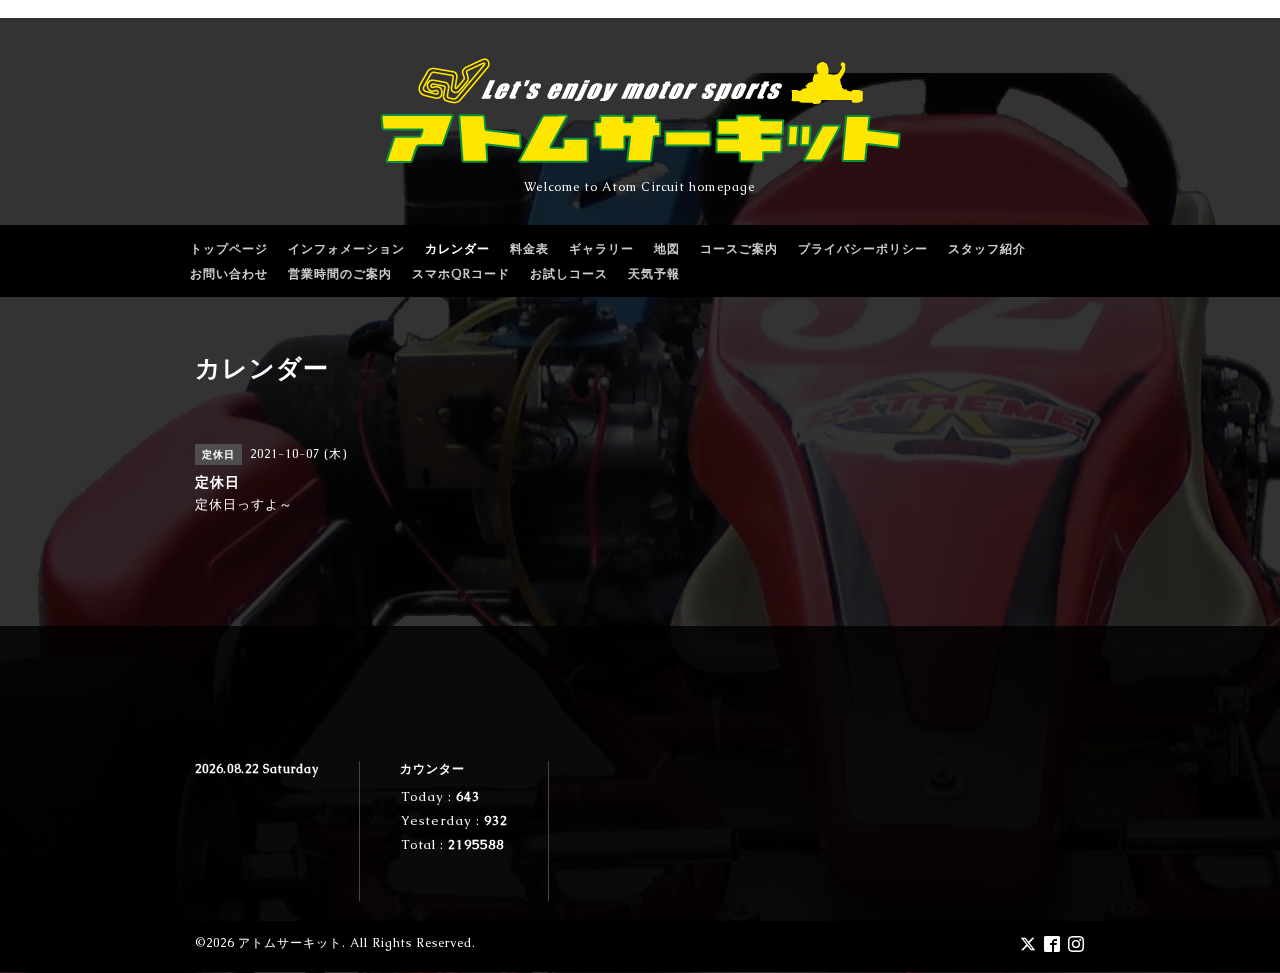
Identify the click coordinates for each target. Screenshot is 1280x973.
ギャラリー (601, 249)
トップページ (229, 249)
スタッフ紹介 (987, 249)
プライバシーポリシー (863, 249)
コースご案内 (739, 249)
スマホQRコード (461, 274)
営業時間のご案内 (340, 274)
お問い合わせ (229, 274)
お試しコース (569, 274)
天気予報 (654, 274)
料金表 (529, 249)
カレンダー (457, 249)
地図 (667, 249)
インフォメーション (346, 249)
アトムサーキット (290, 943)
